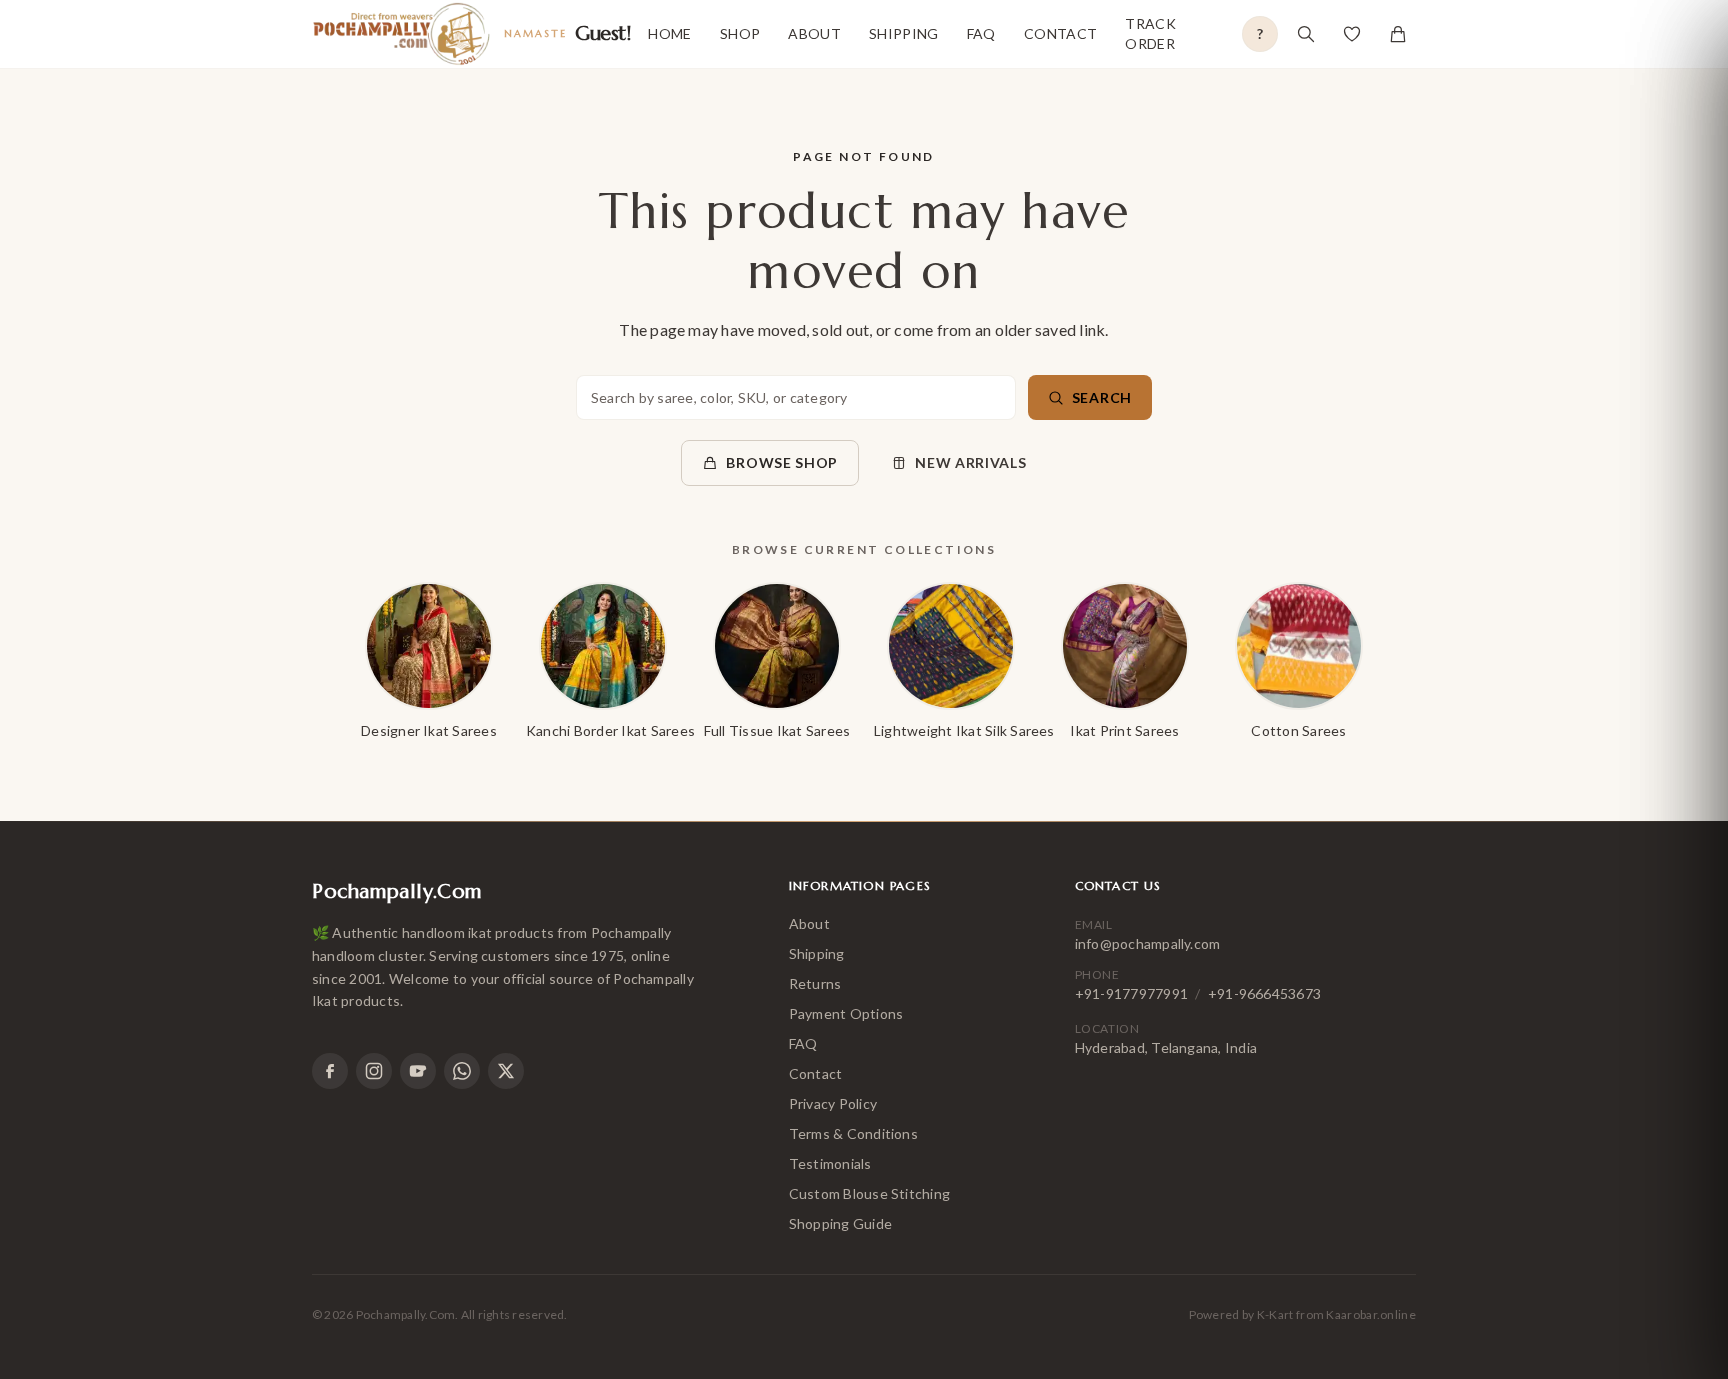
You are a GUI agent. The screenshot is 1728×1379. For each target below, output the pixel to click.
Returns (815, 983)
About (814, 33)
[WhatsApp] (462, 1071)
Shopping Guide (840, 1223)
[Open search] (1306, 34)
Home (669, 33)
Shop (740, 33)
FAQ (981, 33)
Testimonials (830, 1163)
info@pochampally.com (1148, 943)
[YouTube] (418, 1071)
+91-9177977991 (1131, 993)
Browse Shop (782, 462)
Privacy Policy (833, 1103)
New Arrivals (970, 462)
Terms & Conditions (853, 1133)
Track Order (1150, 33)
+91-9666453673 (1264, 993)
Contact (1060, 33)
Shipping (904, 33)
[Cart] (1398, 34)
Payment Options (846, 1013)
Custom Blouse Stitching (870, 1193)
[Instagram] (374, 1071)
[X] (506, 1071)
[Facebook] (330, 1071)
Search (1102, 397)
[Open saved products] (1352, 34)
